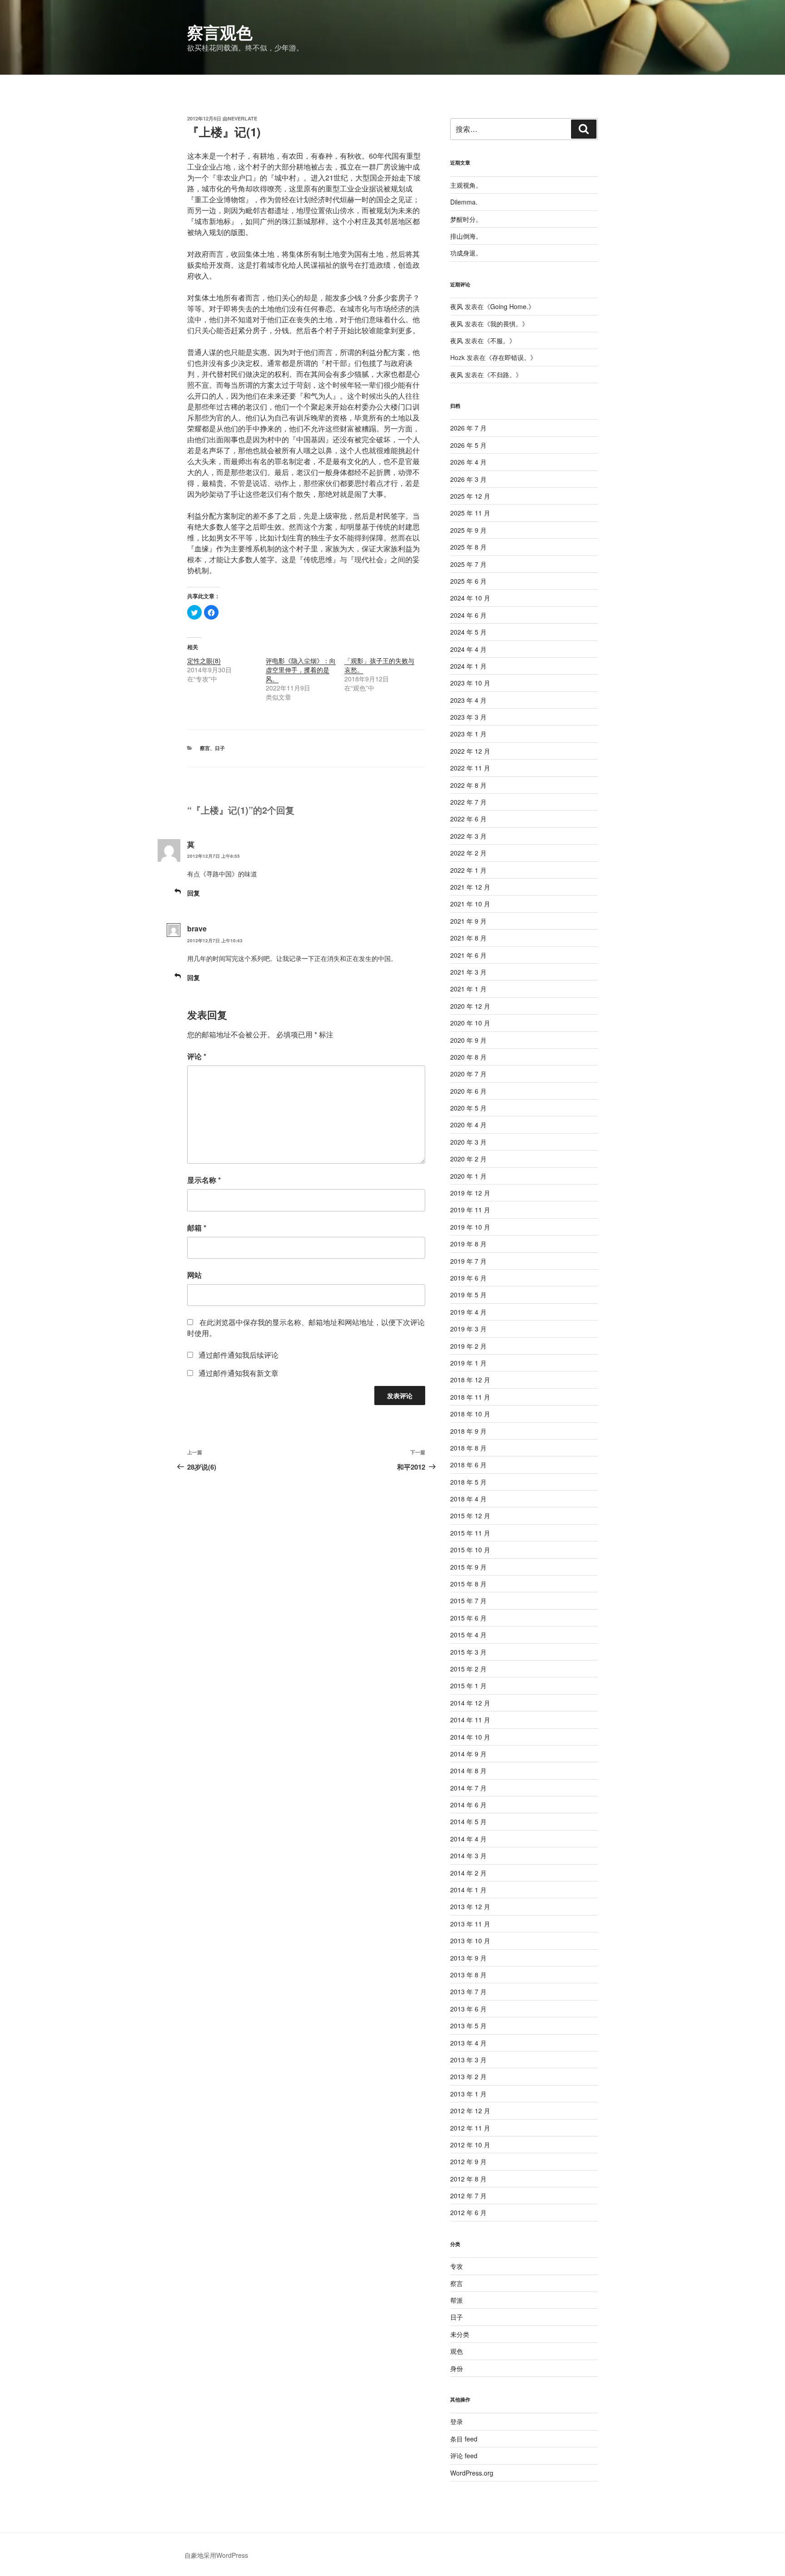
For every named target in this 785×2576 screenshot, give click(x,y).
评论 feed (464, 2456)
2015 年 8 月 (468, 1584)
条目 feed (464, 2439)
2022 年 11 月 (470, 768)
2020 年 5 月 (468, 1108)
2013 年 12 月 (470, 1906)
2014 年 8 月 (468, 1771)
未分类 (460, 2334)
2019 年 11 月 (470, 1210)
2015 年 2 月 (468, 1669)
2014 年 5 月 (468, 1821)
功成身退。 (466, 253)
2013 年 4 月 (468, 2043)
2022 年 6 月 (468, 819)
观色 (457, 2351)
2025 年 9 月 (468, 530)
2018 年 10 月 (470, 1414)
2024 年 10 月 (470, 598)
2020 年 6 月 (468, 1091)
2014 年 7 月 (468, 1788)
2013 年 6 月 (468, 2009)
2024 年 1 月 (468, 666)
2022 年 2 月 (468, 853)
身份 (457, 2368)
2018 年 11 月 (470, 1397)
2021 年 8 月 (468, 938)
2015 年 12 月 (470, 1516)
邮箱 (197, 1228)
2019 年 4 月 (468, 1312)
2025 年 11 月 (470, 513)
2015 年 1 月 (468, 1686)
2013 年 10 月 (470, 1941)
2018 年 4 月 (468, 1499)
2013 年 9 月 (468, 1958)
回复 (194, 893)
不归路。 (503, 375)
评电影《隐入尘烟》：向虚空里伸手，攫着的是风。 (301, 670)
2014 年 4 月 (468, 1839)
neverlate (242, 118)
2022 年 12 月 (470, 751)
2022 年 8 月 (468, 785)
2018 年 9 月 (468, 1431)
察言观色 (220, 32)
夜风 (457, 306)
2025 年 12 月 (470, 496)
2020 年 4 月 (468, 1125)
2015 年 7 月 (468, 1601)
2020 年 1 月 (468, 1176)
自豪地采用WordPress (216, 2555)
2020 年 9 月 (468, 1040)
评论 (197, 1056)
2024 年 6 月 (468, 615)
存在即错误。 (511, 357)
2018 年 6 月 (468, 1465)
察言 (205, 748)
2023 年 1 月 (468, 734)
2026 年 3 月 (468, 479)
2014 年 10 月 (470, 1737)
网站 (194, 1275)
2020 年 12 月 (470, 1006)
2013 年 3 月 (468, 2060)
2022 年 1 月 (468, 870)
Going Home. (509, 306)
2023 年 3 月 (468, 717)
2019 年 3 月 (468, 1329)
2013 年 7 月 (468, 1991)
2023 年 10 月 (470, 683)
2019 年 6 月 (468, 1278)
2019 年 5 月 (468, 1295)
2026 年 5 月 (468, 445)
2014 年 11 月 (470, 1720)
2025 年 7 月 (468, 564)
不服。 (500, 340)
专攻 (457, 2266)
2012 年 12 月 (470, 2111)
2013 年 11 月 (470, 1924)
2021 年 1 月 (468, 989)
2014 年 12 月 (470, 1703)
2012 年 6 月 (468, 2212)
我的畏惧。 (506, 324)
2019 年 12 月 (470, 1193)
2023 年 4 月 (468, 700)
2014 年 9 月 (468, 1754)
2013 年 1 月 (468, 2094)
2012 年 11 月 (470, 2128)
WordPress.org (472, 2473)
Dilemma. (464, 202)
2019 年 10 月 (470, 1227)
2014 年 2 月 (468, 1873)
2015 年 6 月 (468, 1618)
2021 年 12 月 (470, 887)
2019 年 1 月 (468, 1363)
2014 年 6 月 (468, 1805)
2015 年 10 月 (470, 1550)
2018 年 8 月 (468, 1448)
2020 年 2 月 (468, 1159)
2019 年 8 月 (468, 1244)
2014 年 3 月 (468, 1856)
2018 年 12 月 (470, 1380)
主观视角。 (466, 185)
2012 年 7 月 (468, 2196)
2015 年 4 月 (468, 1635)
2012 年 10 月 (470, 2145)
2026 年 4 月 (468, 462)
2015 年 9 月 (468, 1567)
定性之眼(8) (204, 660)
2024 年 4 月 (468, 649)
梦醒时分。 (466, 219)
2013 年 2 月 (468, 2076)
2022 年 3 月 (468, 836)
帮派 (457, 2300)
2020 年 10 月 (470, 1023)
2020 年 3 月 (468, 1142)
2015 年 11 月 (470, 1533)
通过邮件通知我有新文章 (238, 1373)
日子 (220, 748)
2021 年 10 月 (470, 904)
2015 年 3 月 (468, 1652)
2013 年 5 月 (468, 2026)
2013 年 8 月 (468, 1975)
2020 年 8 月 (468, 1057)
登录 (457, 2421)
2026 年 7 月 (468, 428)
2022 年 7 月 (468, 802)
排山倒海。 (466, 236)
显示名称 (204, 1180)
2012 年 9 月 (468, 2161)
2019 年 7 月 (468, 1261)
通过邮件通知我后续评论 (238, 1355)
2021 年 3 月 (468, 972)
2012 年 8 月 (468, 2179)
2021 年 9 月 (468, 921)
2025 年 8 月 (468, 547)
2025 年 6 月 (468, 581)
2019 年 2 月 (468, 1346)
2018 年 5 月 (468, 1482)
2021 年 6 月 (468, 955)
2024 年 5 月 (468, 632)
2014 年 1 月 (468, 1890)
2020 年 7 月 (468, 1074)
